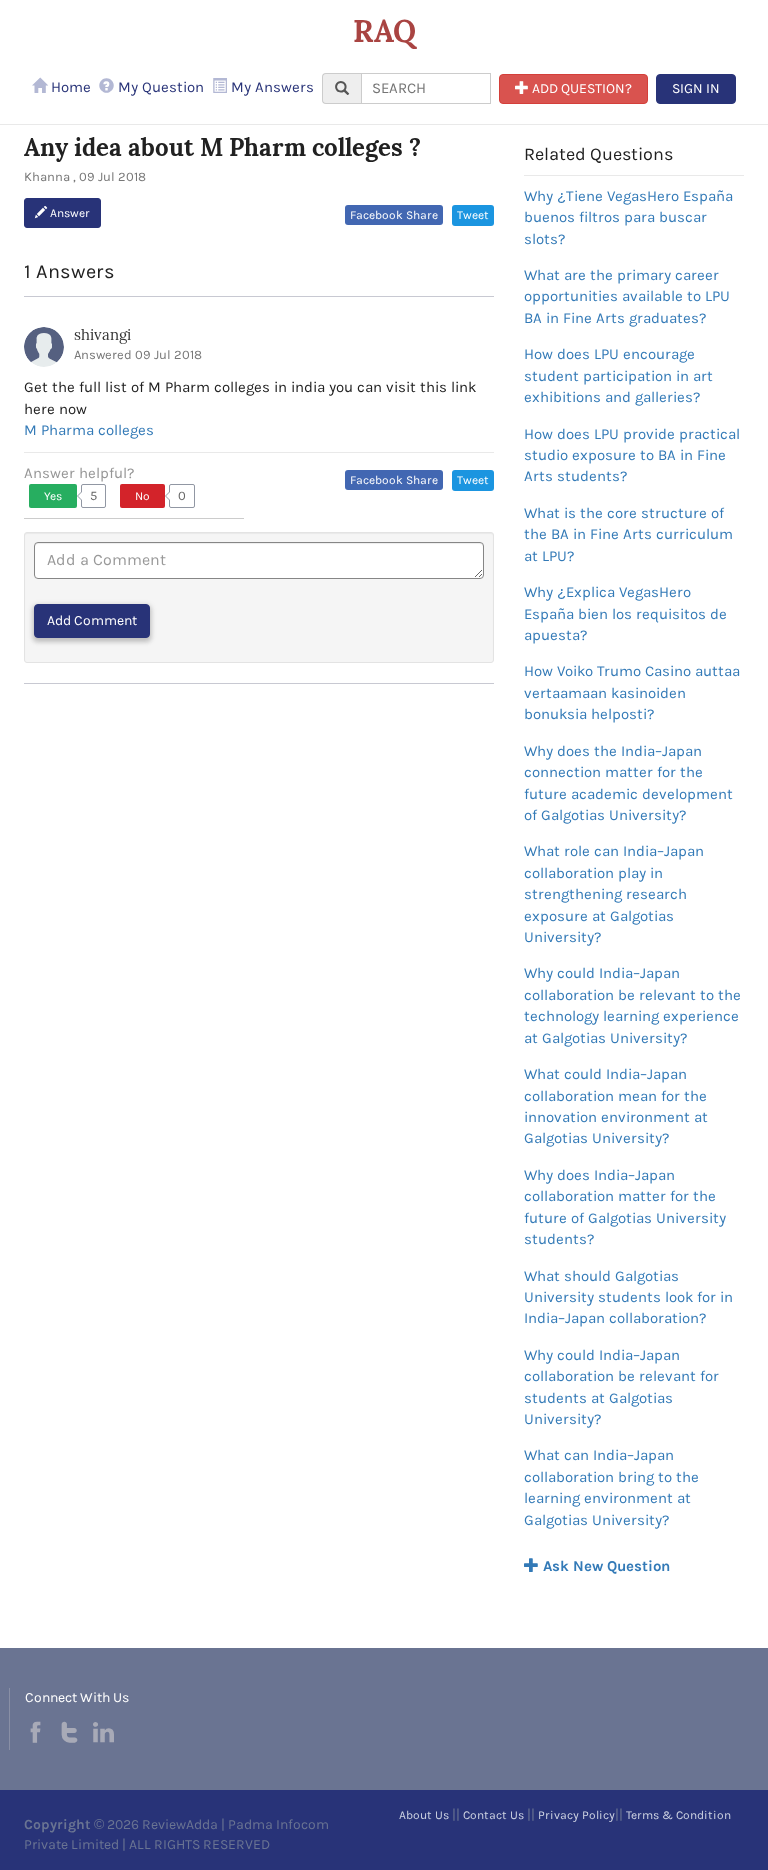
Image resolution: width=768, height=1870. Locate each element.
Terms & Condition (678, 1815)
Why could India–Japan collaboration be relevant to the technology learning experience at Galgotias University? (632, 1005)
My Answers (270, 87)
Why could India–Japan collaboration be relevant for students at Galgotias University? (621, 1387)
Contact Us (493, 1815)
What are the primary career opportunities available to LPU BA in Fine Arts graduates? (627, 296)
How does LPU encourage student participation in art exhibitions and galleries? (618, 375)
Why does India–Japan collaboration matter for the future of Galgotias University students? (625, 1207)
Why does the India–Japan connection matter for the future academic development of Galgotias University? (628, 783)
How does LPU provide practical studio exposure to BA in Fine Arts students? (632, 455)
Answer (68, 213)
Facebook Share (394, 215)
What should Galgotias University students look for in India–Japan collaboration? (628, 1297)
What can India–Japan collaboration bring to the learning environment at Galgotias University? (611, 1487)
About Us (424, 1815)
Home (69, 87)
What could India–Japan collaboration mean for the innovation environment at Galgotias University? (616, 1106)
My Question (159, 87)
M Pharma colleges (89, 430)
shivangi (102, 334)
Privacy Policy (576, 1815)
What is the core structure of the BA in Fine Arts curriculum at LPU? (628, 534)
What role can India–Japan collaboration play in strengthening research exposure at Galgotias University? (614, 894)
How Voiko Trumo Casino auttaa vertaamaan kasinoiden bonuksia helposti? (632, 692)
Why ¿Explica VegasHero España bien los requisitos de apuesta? (625, 613)
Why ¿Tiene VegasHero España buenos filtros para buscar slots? (628, 217)
